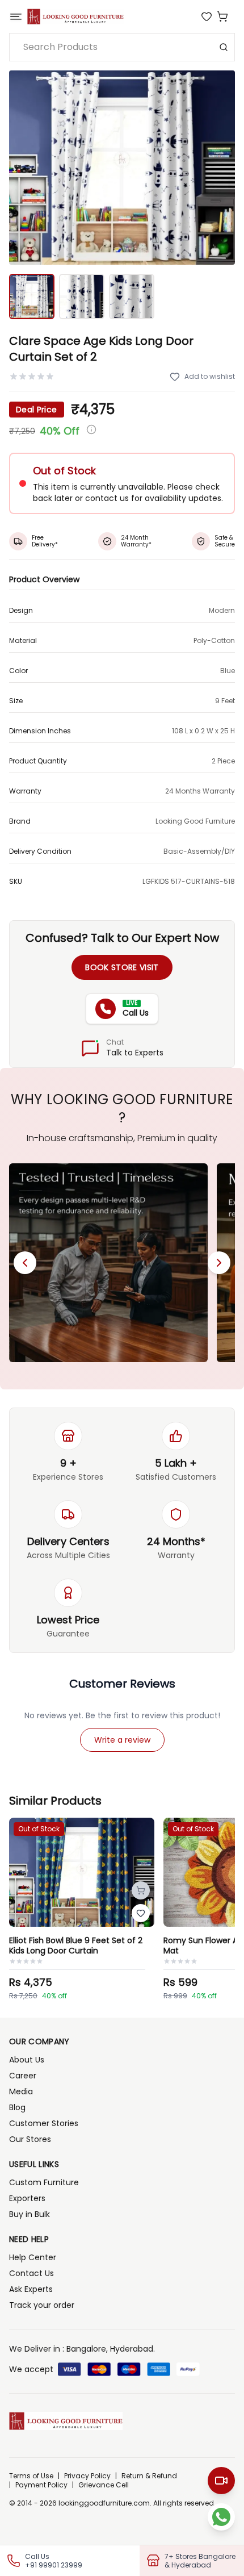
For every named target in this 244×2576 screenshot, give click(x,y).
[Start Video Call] (221, 2481)
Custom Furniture (44, 2182)
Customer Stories (44, 2123)
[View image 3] (132, 297)
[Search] (224, 47)
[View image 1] (32, 297)
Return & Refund (149, 2476)
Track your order (42, 2305)
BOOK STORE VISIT (122, 967)
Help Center (33, 2257)
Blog (17, 2107)
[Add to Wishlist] (141, 1913)
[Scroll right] (219, 1263)
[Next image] (220, 168)
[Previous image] (24, 168)
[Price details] (91, 429)
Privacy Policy (87, 2476)
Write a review (122, 1740)
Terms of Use (31, 2476)
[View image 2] (82, 297)
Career (23, 2076)
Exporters (27, 2198)
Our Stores (30, 2139)
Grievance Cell (104, 2485)
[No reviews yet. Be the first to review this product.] (32, 377)
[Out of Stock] (141, 1890)
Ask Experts (31, 2289)
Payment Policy (41, 2485)
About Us (27, 2060)
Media (21, 2091)
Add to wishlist (210, 376)
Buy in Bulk (30, 2214)
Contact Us (31, 2273)
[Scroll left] (25, 1263)
